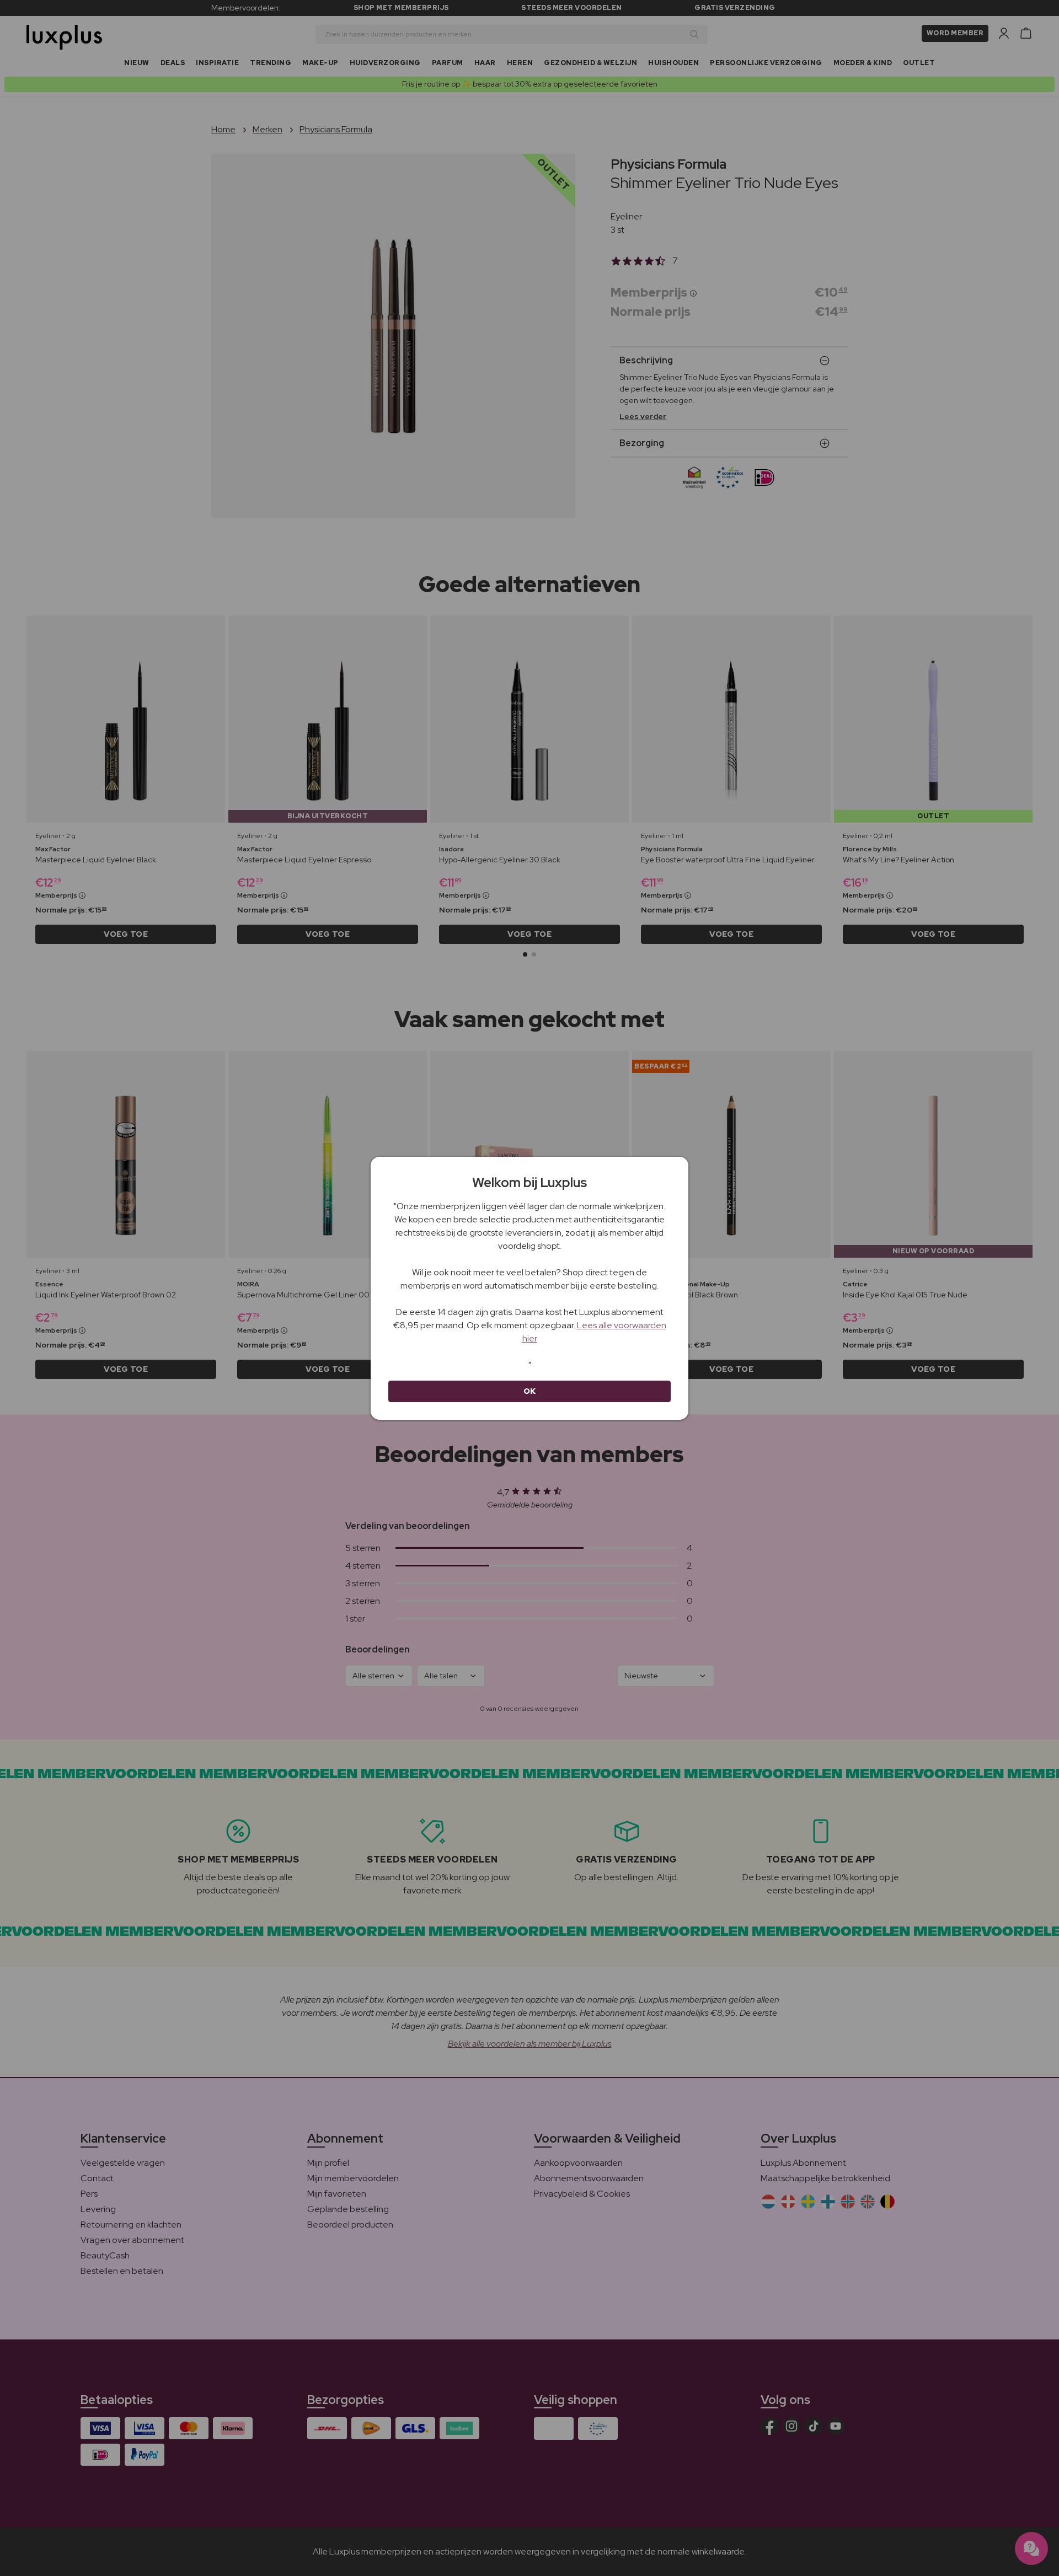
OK (530, 1391)
